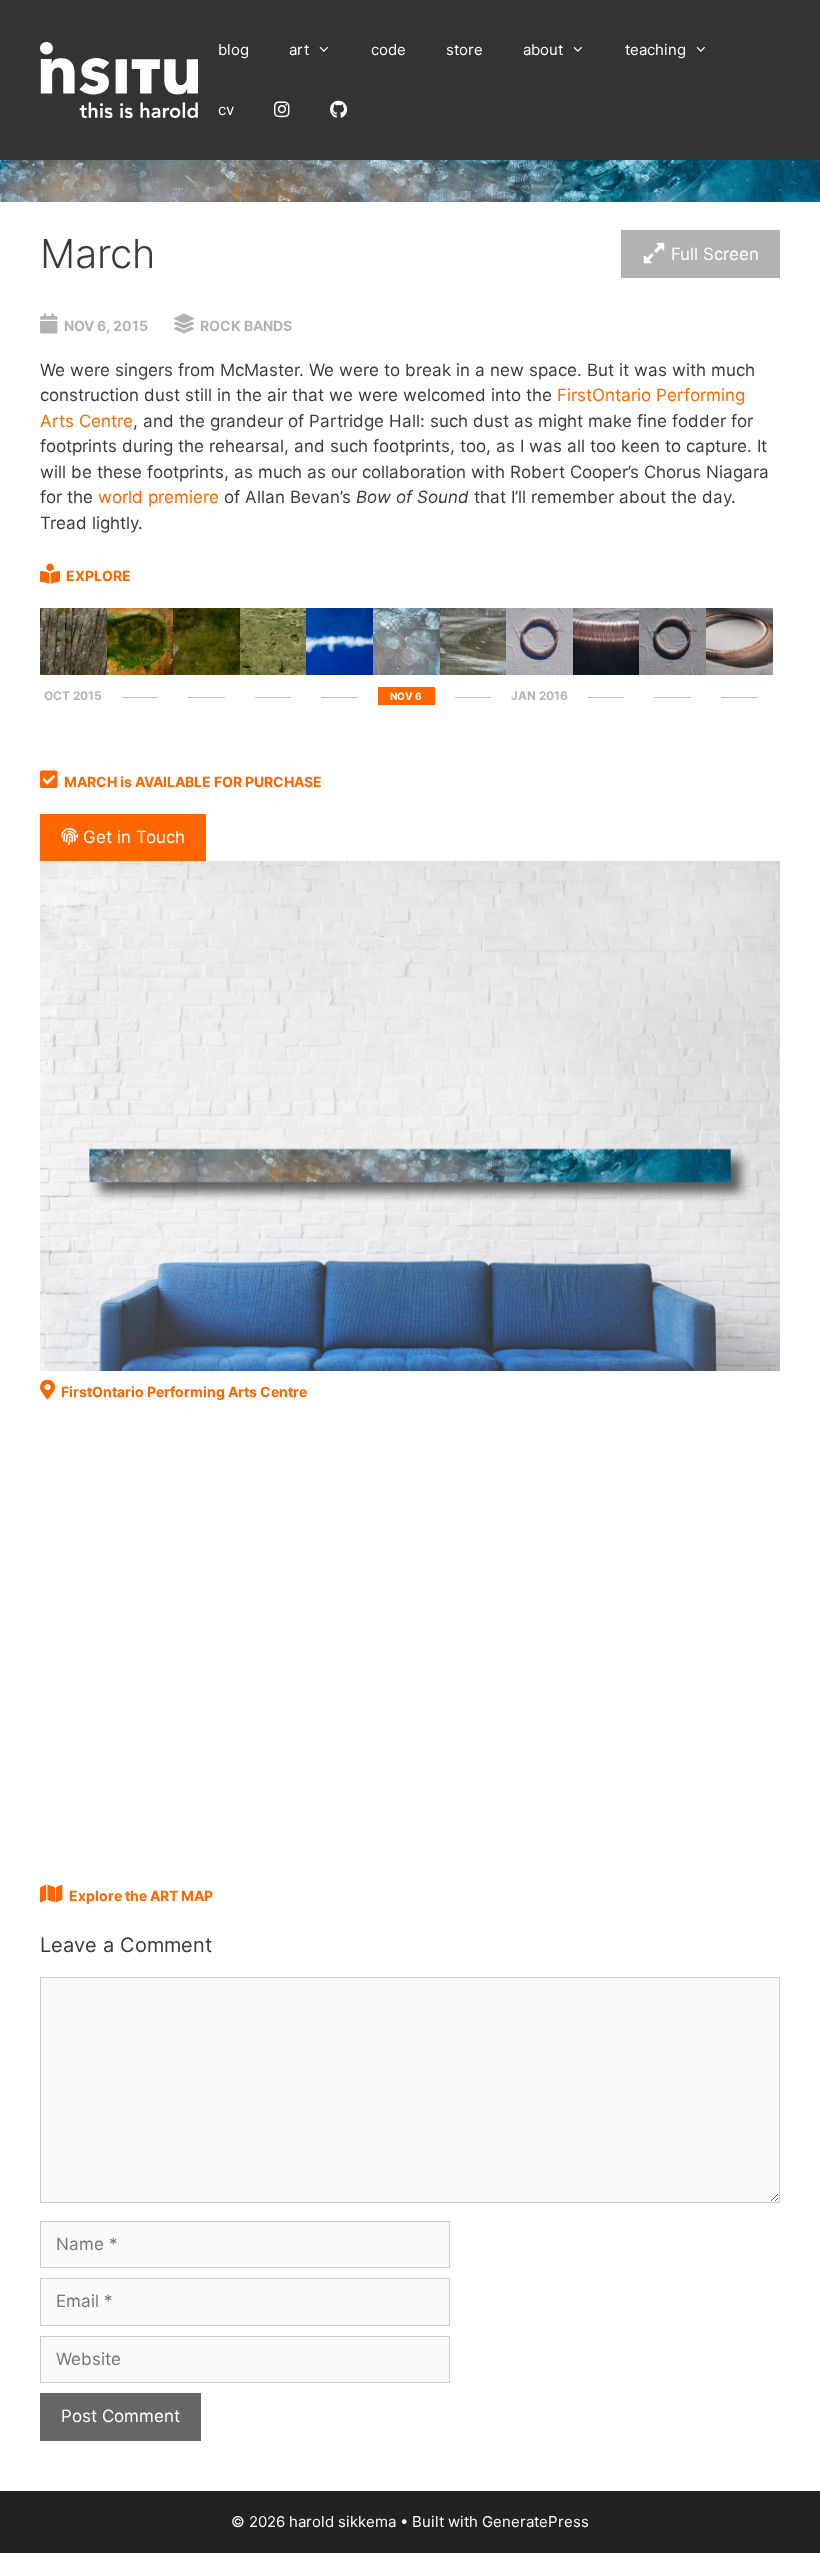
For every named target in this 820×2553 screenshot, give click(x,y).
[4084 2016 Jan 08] (606, 669)
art (299, 49)
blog (233, 49)
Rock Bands (246, 325)
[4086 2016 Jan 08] (739, 669)
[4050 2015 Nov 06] (406, 669)
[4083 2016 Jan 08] (539, 669)
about (543, 49)
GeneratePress (535, 2521)
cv (226, 109)
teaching (655, 49)
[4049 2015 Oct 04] (273, 669)
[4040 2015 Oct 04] (73, 669)
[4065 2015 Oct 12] (339, 669)
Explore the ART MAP (141, 1895)
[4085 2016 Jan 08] (672, 669)
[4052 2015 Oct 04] (206, 669)
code (388, 49)
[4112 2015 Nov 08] (473, 669)
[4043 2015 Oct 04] (140, 669)
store (464, 49)
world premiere (158, 497)
